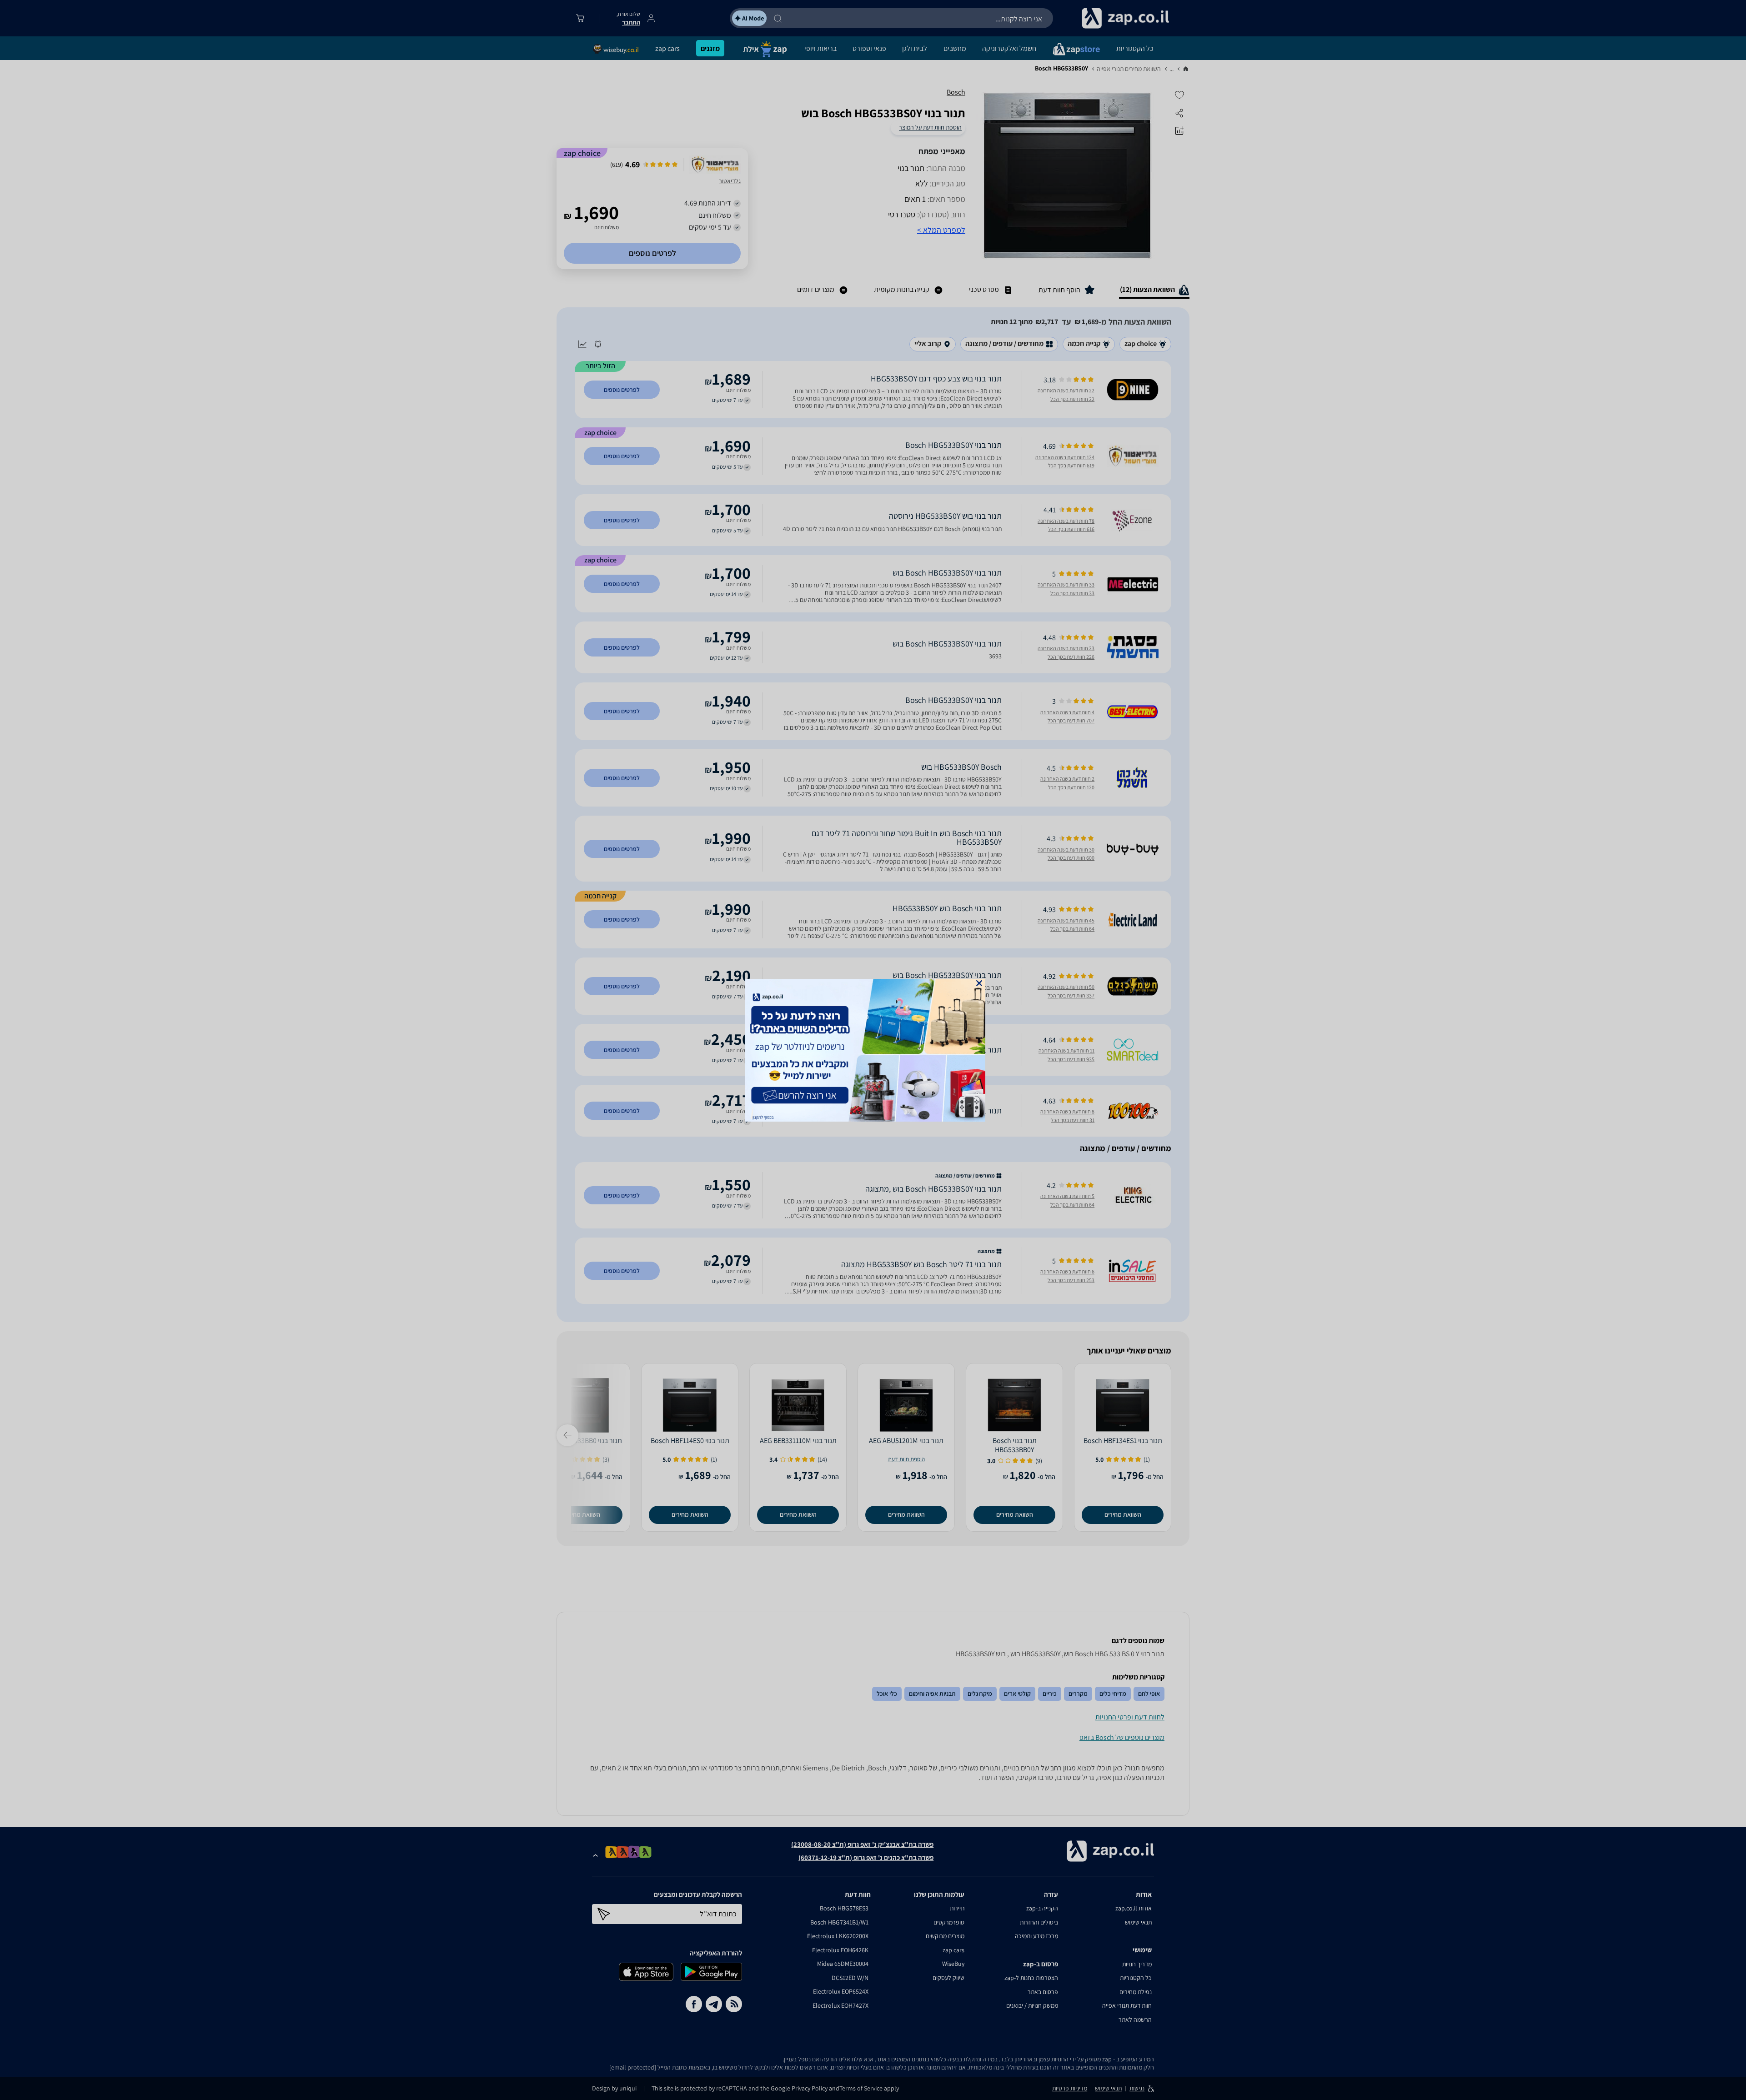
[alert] (873, 1050)
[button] (979, 983)
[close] (979, 983)
